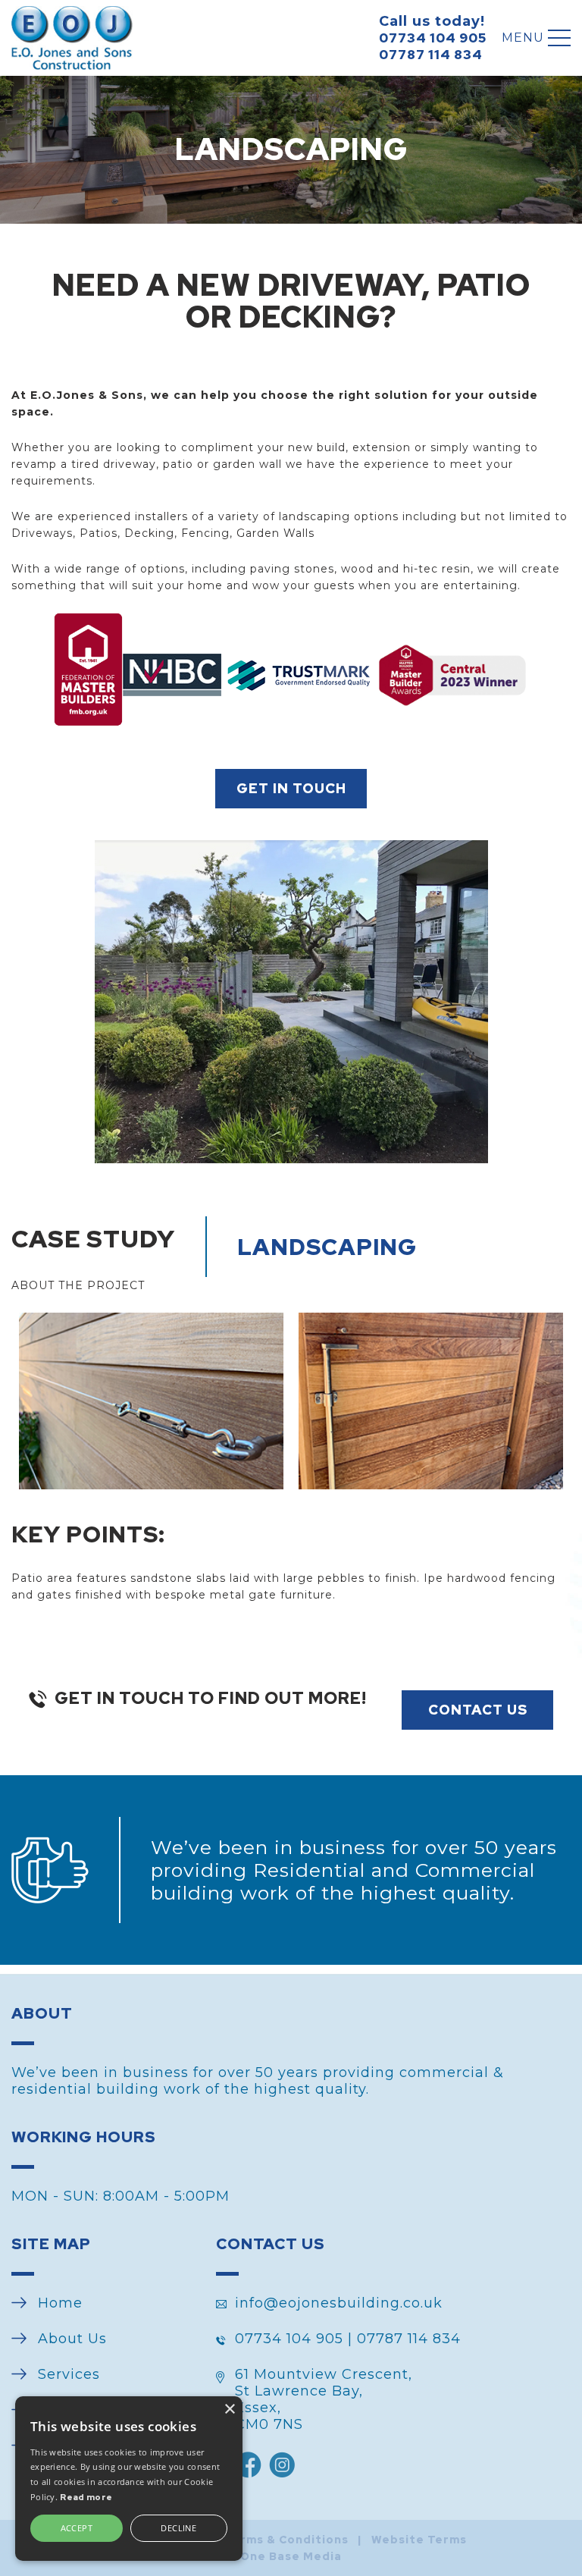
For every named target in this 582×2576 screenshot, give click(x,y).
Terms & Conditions (286, 2540)
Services (69, 2374)
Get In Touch (291, 788)
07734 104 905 (433, 38)
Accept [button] (77, 2528)
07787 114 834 (431, 55)
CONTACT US (478, 1710)
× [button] (229, 2410)
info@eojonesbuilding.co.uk (339, 2303)
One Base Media (291, 2556)
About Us (72, 2339)
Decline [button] (178, 2528)
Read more (86, 2497)
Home (60, 2303)
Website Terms (419, 2540)
